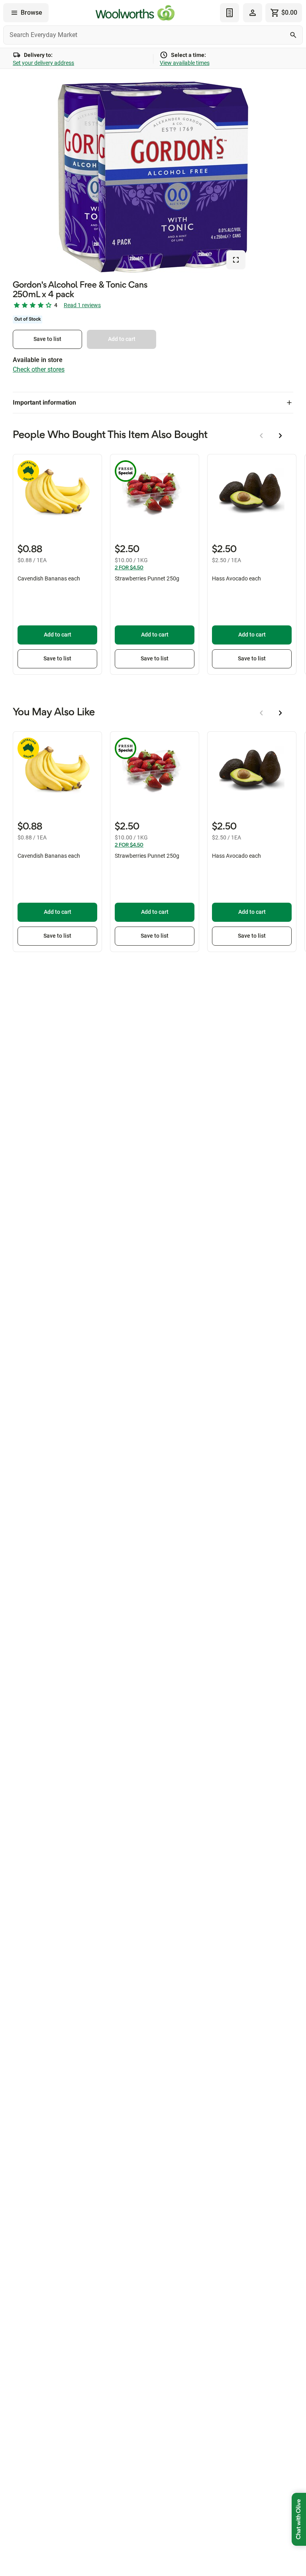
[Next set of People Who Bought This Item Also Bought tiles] (280, 436)
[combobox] (153, 35)
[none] (253, 13)
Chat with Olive (299, 2519)
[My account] (253, 13)
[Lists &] (229, 13)
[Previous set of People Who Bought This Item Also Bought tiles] (261, 436)
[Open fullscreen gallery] (236, 260)
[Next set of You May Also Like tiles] (280, 713)
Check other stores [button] (39, 369)
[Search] (293, 35)
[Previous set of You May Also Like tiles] (261, 713)
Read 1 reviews (82, 305)
